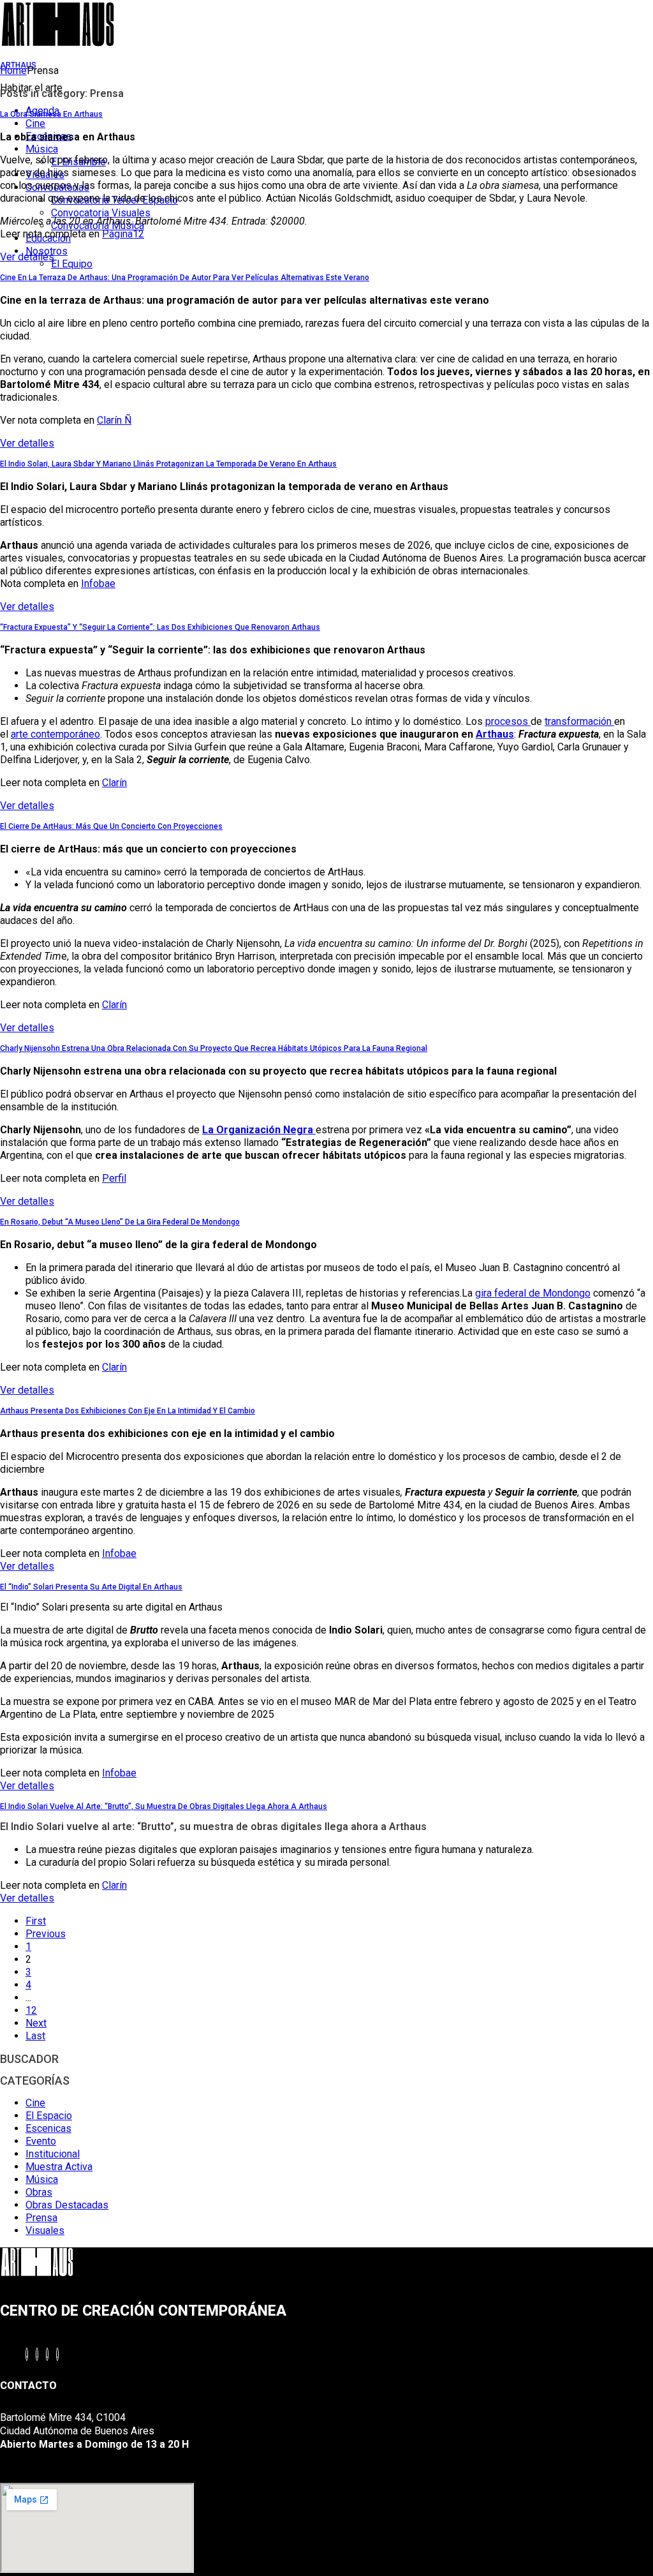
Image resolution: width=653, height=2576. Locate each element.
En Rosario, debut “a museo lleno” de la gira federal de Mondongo (120, 1222)
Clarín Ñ (114, 420)
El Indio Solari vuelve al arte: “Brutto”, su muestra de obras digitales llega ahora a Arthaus (164, 1806)
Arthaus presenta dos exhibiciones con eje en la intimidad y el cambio (128, 1411)
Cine (35, 2103)
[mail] (57, 2354)
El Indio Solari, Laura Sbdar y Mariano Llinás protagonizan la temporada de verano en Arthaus (168, 464)
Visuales (45, 2230)
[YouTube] (47, 2354)
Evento (41, 2141)
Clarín (114, 783)
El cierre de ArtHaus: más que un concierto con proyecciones (111, 826)
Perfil (114, 1178)
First (36, 1921)
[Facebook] (27, 2354)
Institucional (53, 2154)
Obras (39, 2192)
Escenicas (48, 2128)
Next (36, 2023)
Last (35, 2036)
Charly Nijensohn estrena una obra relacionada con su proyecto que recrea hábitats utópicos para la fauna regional (214, 1048)
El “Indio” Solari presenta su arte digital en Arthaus (91, 1587)
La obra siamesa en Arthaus (51, 114)
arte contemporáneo (55, 734)
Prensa (41, 2218)
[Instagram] (37, 2354)
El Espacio (49, 2116)
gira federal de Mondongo (533, 1293)
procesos (508, 721)
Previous (46, 1934)
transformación (579, 721)
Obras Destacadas (67, 2205)
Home (13, 71)
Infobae (98, 584)
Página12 (123, 234)
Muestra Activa (59, 2167)
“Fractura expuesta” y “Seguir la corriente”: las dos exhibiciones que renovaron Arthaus (160, 627)
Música (42, 2179)
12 (31, 2010)
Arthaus (495, 734)
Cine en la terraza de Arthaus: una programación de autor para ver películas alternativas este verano (185, 278)
